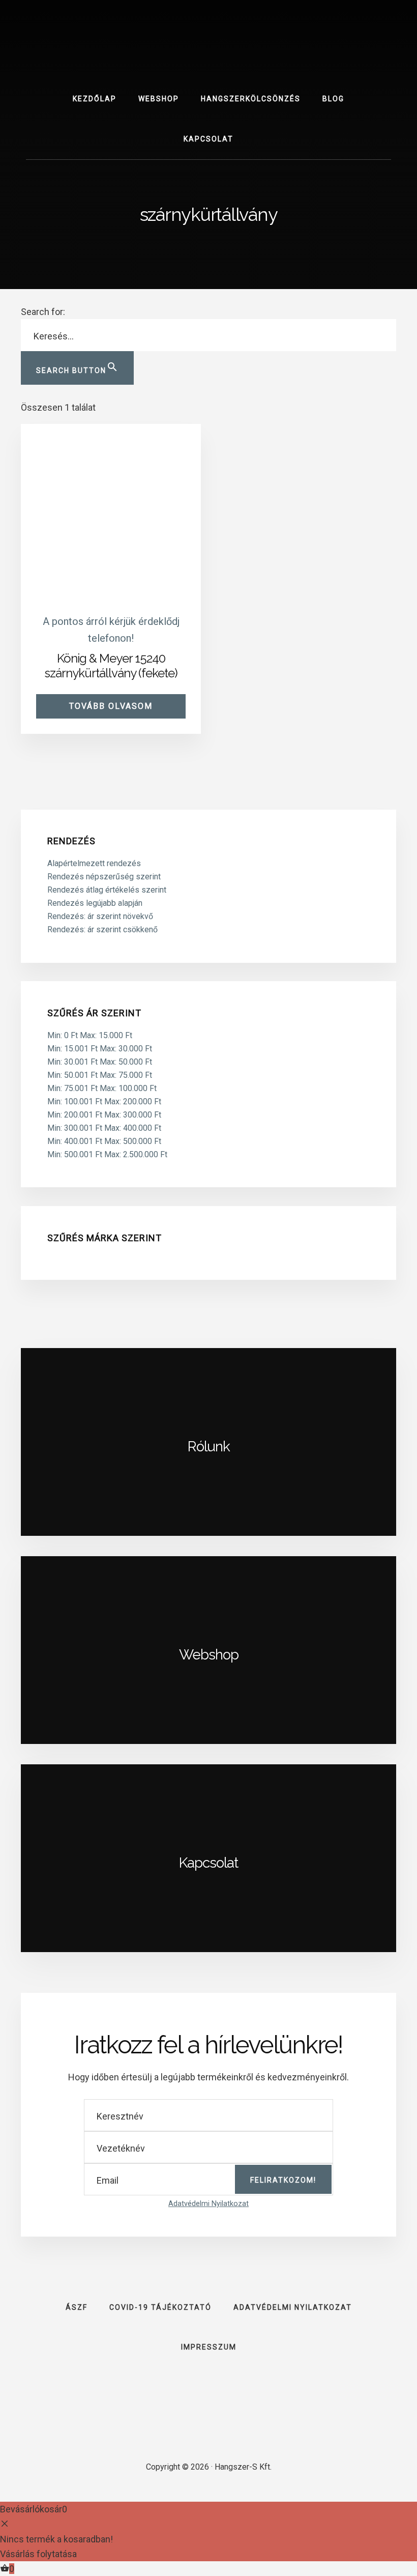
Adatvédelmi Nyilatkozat (208, 2204)
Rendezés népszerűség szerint (104, 877)
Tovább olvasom (111, 706)
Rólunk (209, 1447)
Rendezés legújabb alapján (95, 903)
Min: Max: (90, 1035)
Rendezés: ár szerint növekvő (100, 916)
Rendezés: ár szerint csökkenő (102, 929)
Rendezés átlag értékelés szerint (107, 890)
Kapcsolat (208, 1863)
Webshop (209, 1655)
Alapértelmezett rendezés (94, 863)
